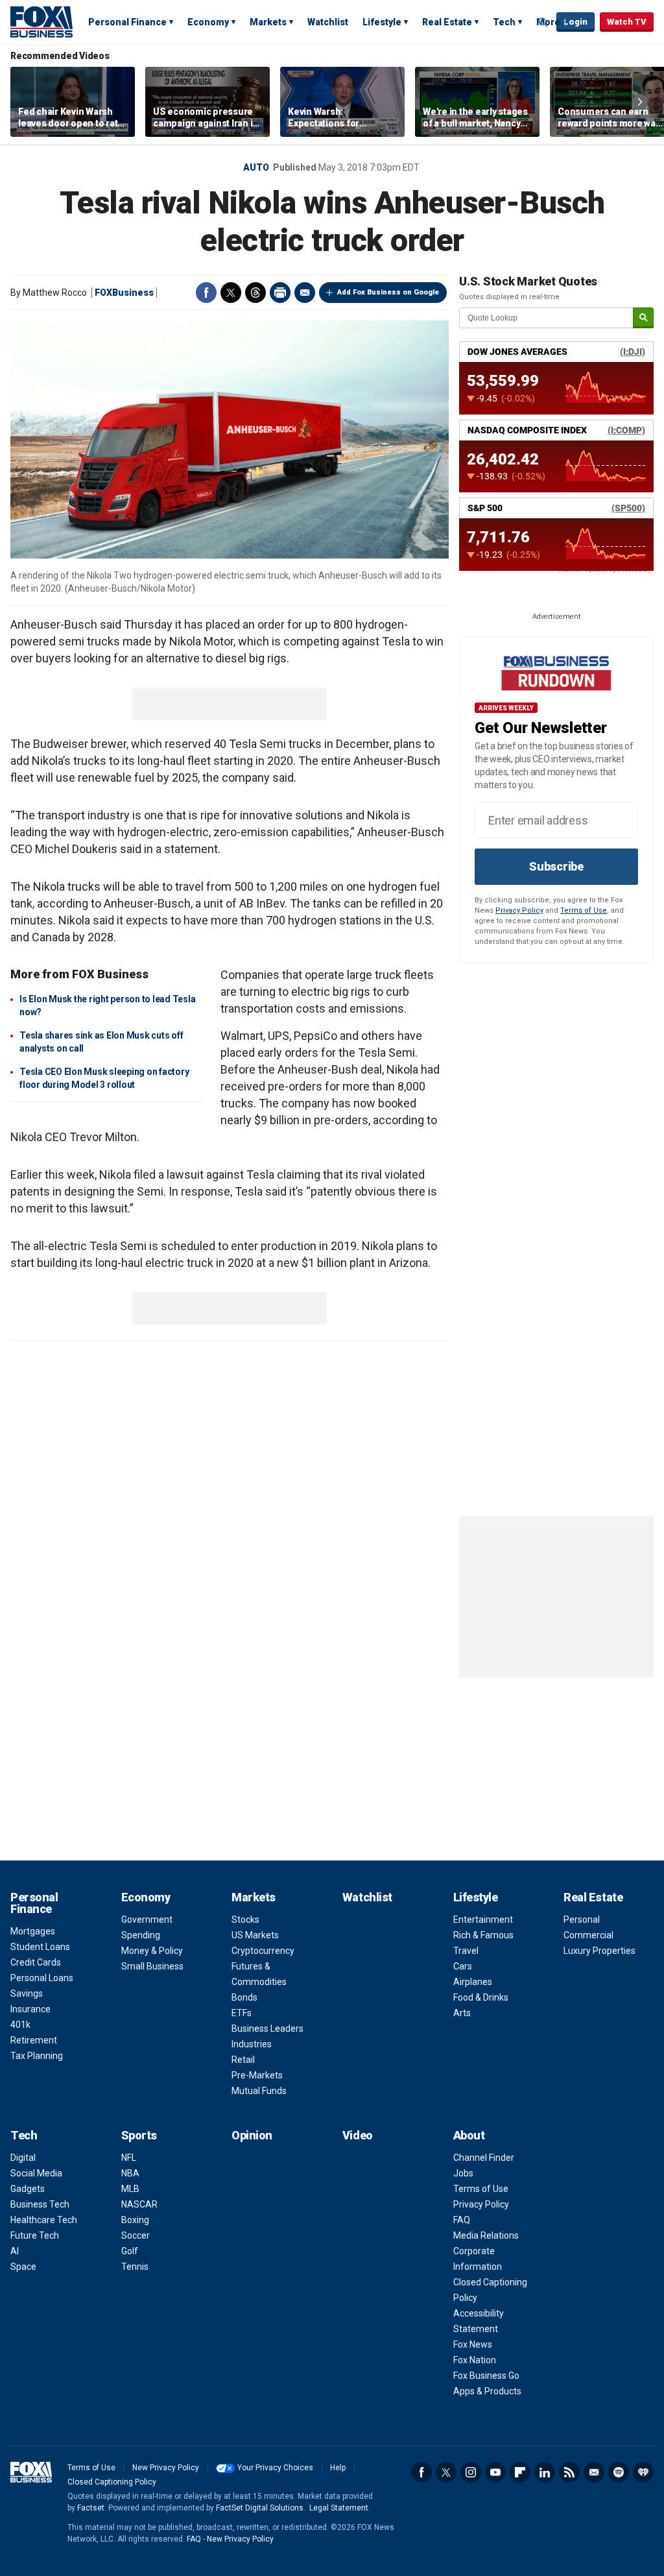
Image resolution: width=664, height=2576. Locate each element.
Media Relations (486, 2235)
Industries (252, 2044)
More (548, 22)
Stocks (245, 1920)
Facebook (206, 293)
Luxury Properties (599, 1951)
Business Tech (40, 2204)
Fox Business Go (486, 2376)
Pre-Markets (257, 2075)
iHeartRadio (643, 2472)
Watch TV (627, 22)
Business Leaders (267, 2028)
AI (15, 2251)
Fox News (473, 2344)
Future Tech (35, 2235)
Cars (463, 1966)
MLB (130, 2189)
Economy (208, 22)
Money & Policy (152, 1951)
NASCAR (139, 2204)
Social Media (36, 2173)
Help (338, 2468)
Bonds (244, 1997)
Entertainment (483, 1920)
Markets (268, 22)
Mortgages (33, 1931)
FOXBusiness (124, 293)
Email (305, 293)
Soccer (136, 2235)
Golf (130, 2251)
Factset (91, 2508)
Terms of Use (584, 910)
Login (575, 22)
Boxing (135, 2220)
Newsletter (594, 2472)
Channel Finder (484, 2158)
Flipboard (520, 2472)
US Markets (255, 1935)
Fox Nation (475, 2360)
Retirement (34, 2040)
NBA (130, 2173)
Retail (243, 2060)
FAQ (462, 2220)
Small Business (152, 1966)
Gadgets (28, 2189)
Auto (256, 167)
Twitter (231, 293)
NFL (129, 2158)
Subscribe (556, 866)
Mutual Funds (259, 2091)
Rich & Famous (483, 1935)
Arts (462, 2013)
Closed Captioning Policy (112, 2482)
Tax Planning (37, 2056)
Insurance (30, 2009)
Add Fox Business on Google (388, 292)
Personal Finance (127, 22)
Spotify (619, 2472)
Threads (255, 293)
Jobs (463, 2173)
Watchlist (328, 22)
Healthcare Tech (44, 2220)
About (469, 2135)
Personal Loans (42, 1978)
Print (280, 293)
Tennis (135, 2267)
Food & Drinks (481, 1997)
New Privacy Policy (166, 2468)
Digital (23, 2158)
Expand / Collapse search (543, 23)
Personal (582, 1920)
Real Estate (447, 22)
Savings (27, 1993)
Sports (139, 2135)
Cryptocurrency (263, 1951)
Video (358, 2135)
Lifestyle (382, 22)
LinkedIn (545, 2472)
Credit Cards (36, 1962)
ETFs (242, 2013)
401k (20, 2025)
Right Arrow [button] (640, 102)
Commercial (588, 1935)
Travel (466, 1951)
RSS (569, 2472)
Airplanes (473, 1982)
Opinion (252, 2135)
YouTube (495, 2472)
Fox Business (41, 21)
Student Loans (40, 1947)
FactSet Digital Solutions (260, 2508)
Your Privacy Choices (275, 2468)
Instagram (471, 2472)
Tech (504, 22)
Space (23, 2267)
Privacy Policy (519, 910)
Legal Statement (339, 2508)
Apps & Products (487, 2391)
